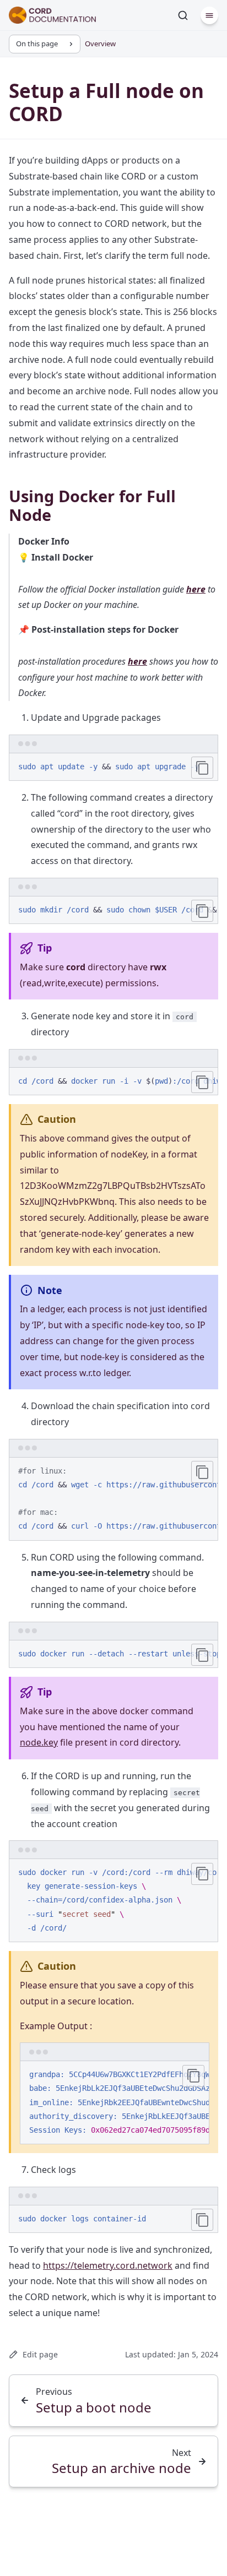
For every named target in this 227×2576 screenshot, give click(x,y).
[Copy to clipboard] (202, 768)
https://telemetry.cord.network (108, 2265)
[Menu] (209, 15)
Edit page (40, 2354)
